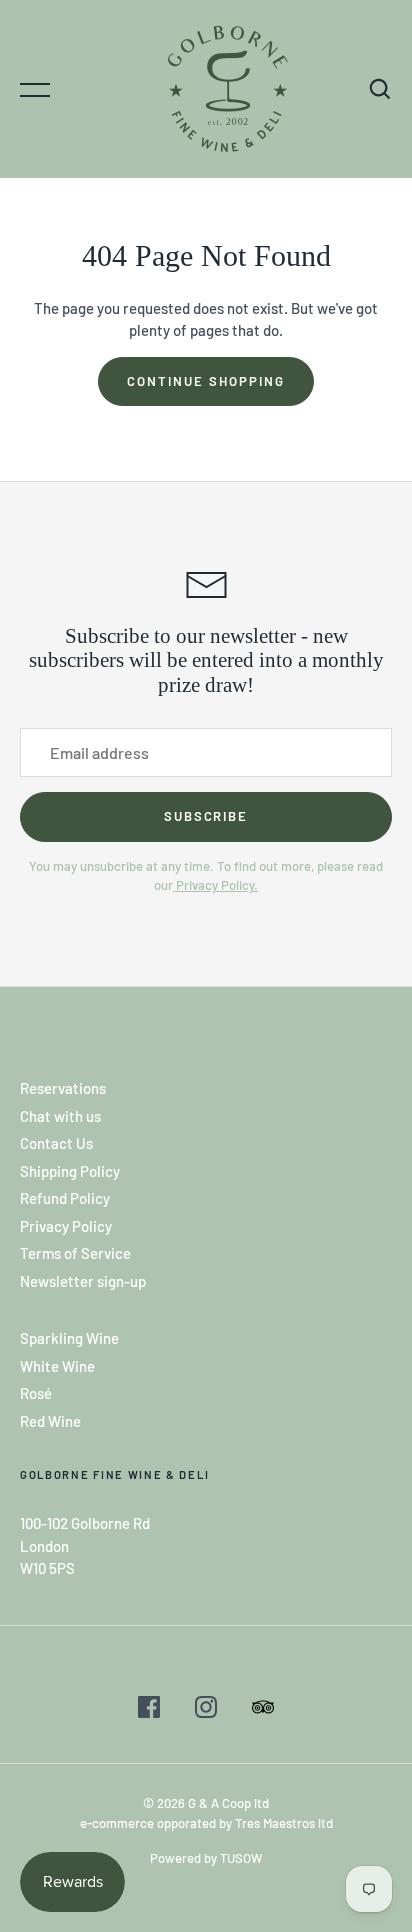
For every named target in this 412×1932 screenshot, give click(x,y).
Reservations (63, 1088)
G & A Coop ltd (228, 1803)
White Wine (57, 1366)
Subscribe (206, 816)
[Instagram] (206, 1710)
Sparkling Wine (69, 1338)
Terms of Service (75, 1253)
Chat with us (60, 1116)
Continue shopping (205, 381)
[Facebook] (149, 1710)
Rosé (36, 1393)
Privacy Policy (66, 1226)
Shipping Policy (70, 1171)
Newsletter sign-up (83, 1281)
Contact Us (56, 1143)
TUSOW (241, 1858)
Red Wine (50, 1421)
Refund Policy (65, 1198)
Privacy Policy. (215, 885)
